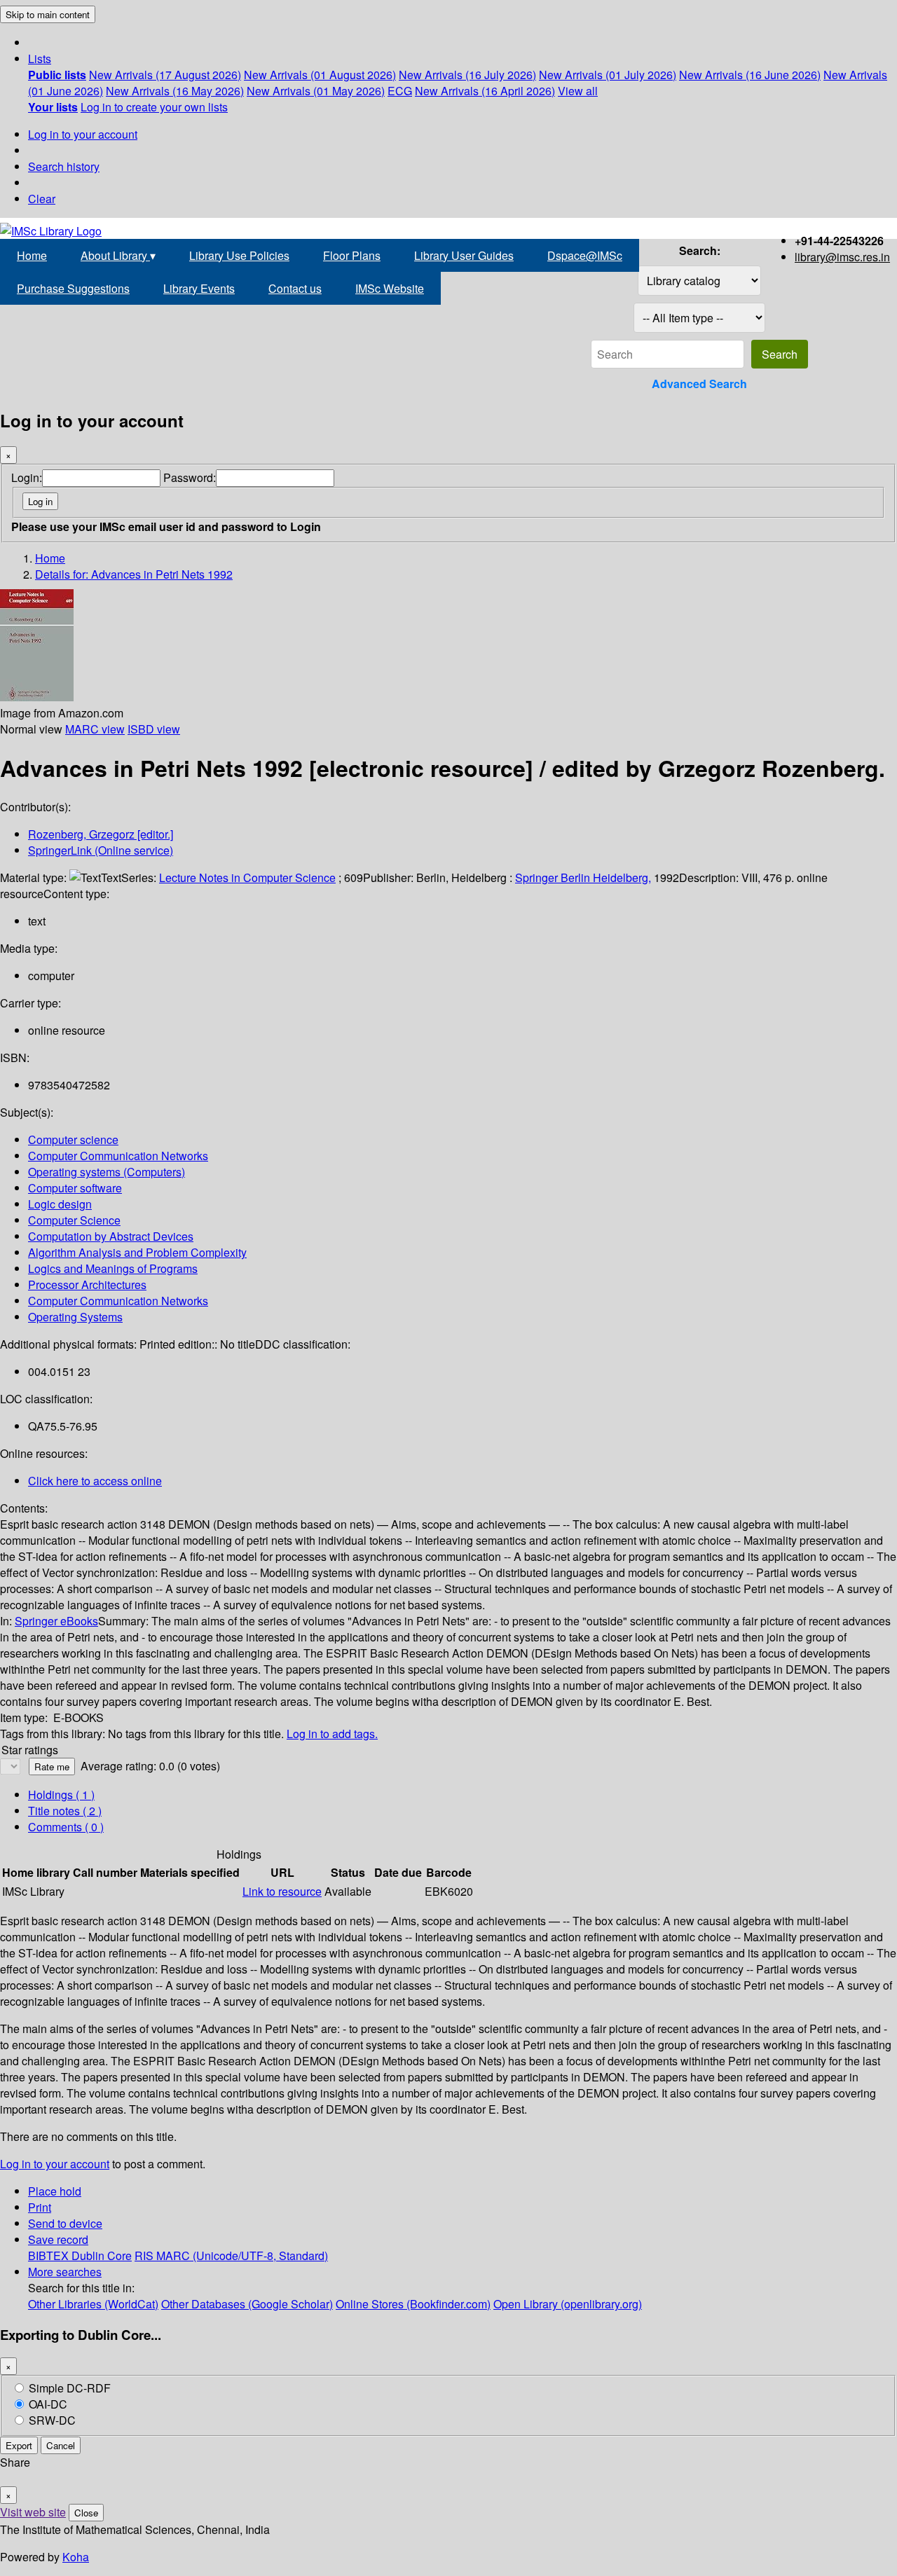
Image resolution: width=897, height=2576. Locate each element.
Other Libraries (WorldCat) (93, 2304)
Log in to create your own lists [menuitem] (154, 107)
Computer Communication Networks (118, 1156)
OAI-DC (48, 2404)
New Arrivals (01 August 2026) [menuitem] (320, 75)
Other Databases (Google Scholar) (247, 2304)
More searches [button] (65, 2272)
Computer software (75, 1188)
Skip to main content (48, 14)
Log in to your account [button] (55, 2164)
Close (86, 2513)
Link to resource (282, 1891)
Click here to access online (95, 1481)
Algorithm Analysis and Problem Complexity (137, 1252)
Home (32, 255)
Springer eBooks (56, 1621)
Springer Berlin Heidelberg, (583, 877)
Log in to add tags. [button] (332, 1734)
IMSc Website (390, 288)
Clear (42, 199)
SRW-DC (52, 2420)
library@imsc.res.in (842, 257)
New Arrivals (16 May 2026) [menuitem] (175, 91)
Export (19, 2445)
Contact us (295, 288)
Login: (27, 477)
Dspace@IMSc (585, 255)
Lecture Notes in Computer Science (247, 877)
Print (40, 2207)
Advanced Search (699, 384)
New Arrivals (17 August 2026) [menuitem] (165, 75)
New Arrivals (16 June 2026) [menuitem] (750, 75)
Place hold (55, 2191)
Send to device (65, 2223)
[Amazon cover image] (37, 697)
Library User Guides (464, 255)
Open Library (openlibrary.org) (568, 2304)
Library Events (199, 288)
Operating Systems (75, 1317)
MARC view (95, 729)
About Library (118, 255)
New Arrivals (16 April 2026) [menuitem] (485, 91)
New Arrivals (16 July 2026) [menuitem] (467, 75)
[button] (40, 58)
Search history (64, 166)
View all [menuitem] (578, 91)
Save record (58, 2239)
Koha (76, 2557)
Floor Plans (352, 255)
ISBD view (154, 729)
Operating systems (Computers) (107, 1172)
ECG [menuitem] (400, 91)
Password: (190, 477)
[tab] (65, 1811)
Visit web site (33, 2512)
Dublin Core (102, 2255)
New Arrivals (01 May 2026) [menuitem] (316, 91)
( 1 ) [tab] (61, 1795)
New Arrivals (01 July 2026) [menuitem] (608, 75)
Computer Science (74, 1220)
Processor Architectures (87, 1284)
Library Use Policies (239, 255)
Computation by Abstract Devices (111, 1236)
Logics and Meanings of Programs (113, 1268)
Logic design (60, 1204)
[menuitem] (57, 75)
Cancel (61, 2445)
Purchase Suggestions (73, 288)
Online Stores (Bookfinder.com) (413, 2304)
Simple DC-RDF (70, 2388)
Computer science (73, 1139)
